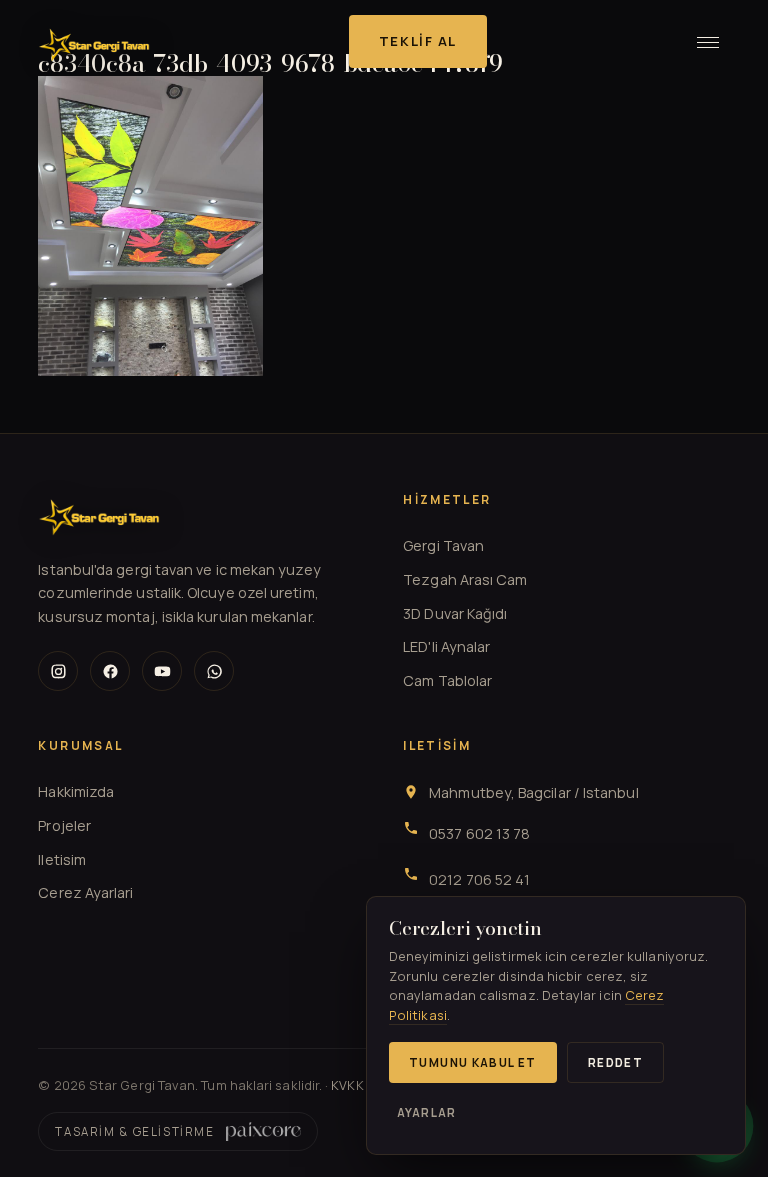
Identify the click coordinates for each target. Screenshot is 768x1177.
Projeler (64, 825)
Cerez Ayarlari (85, 892)
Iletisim (62, 859)
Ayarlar (426, 1112)
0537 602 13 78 (479, 833)
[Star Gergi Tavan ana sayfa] (94, 42)
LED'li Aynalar (446, 646)
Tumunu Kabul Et (473, 1062)
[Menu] (708, 42)
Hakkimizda (76, 791)
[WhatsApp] (214, 671)
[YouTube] (162, 671)
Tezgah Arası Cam (465, 579)
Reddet (615, 1062)
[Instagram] (58, 671)
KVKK (347, 1085)
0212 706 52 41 (479, 879)
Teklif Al (418, 41)
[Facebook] (110, 671)
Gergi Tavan (443, 545)
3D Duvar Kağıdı (455, 613)
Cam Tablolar (447, 680)
